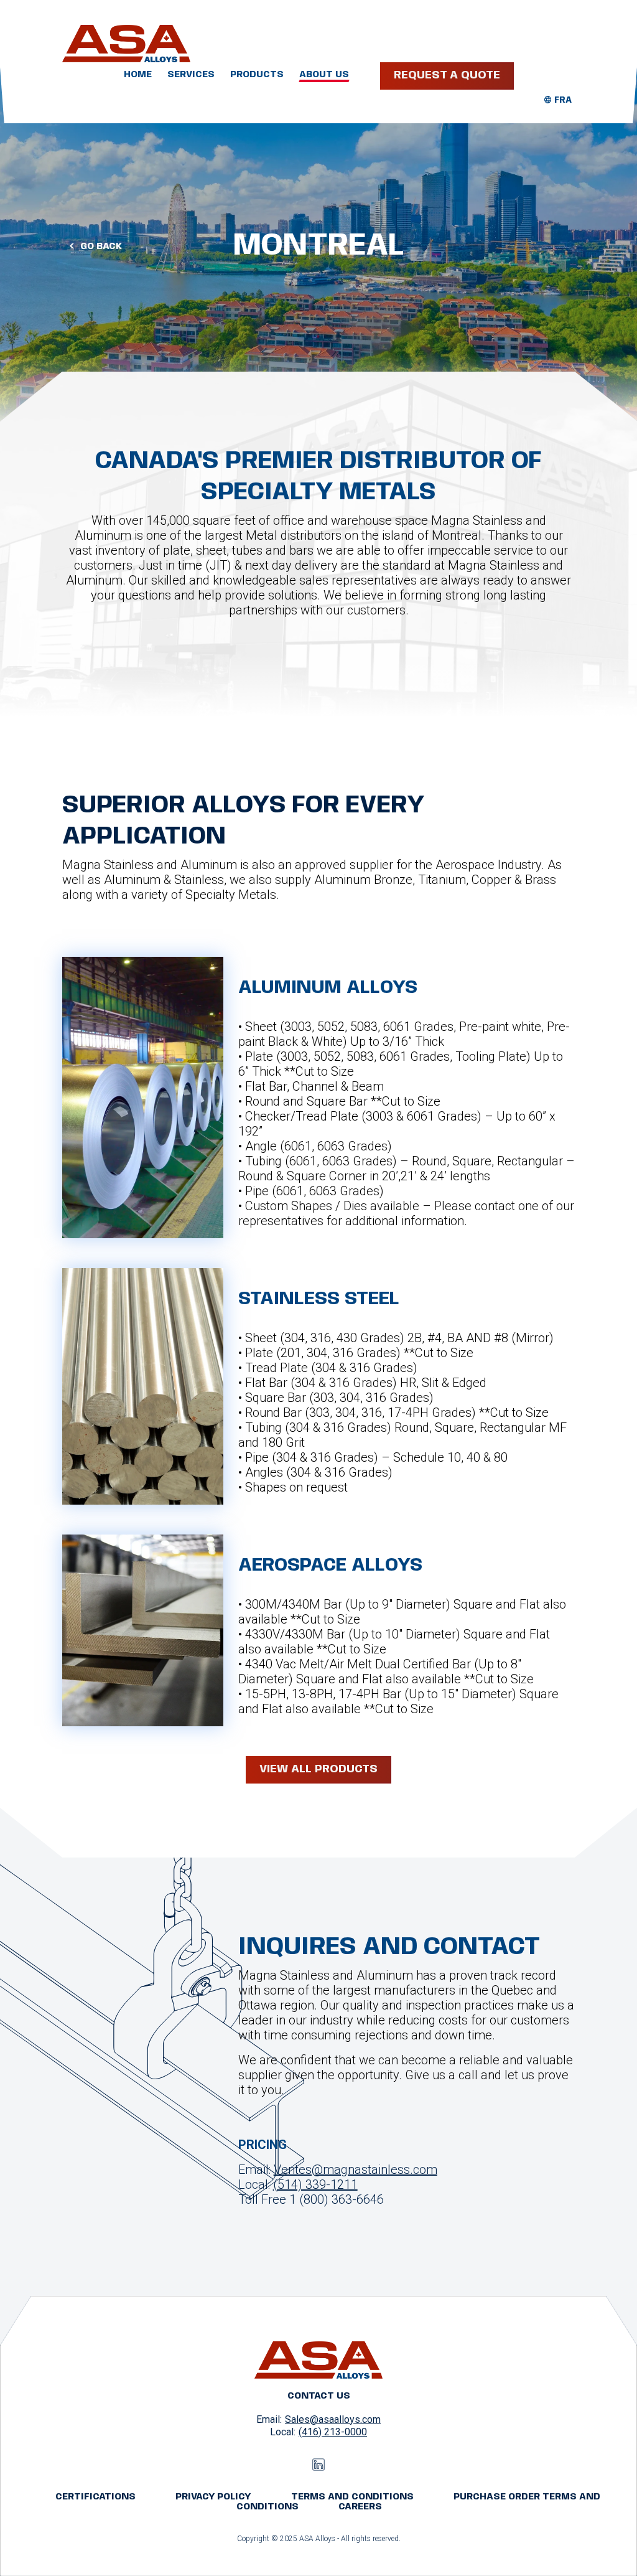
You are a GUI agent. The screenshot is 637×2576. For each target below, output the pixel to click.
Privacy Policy (213, 2497)
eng (563, 100)
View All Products (318, 1769)
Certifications (95, 2497)
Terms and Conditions (352, 2497)
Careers (360, 2507)
